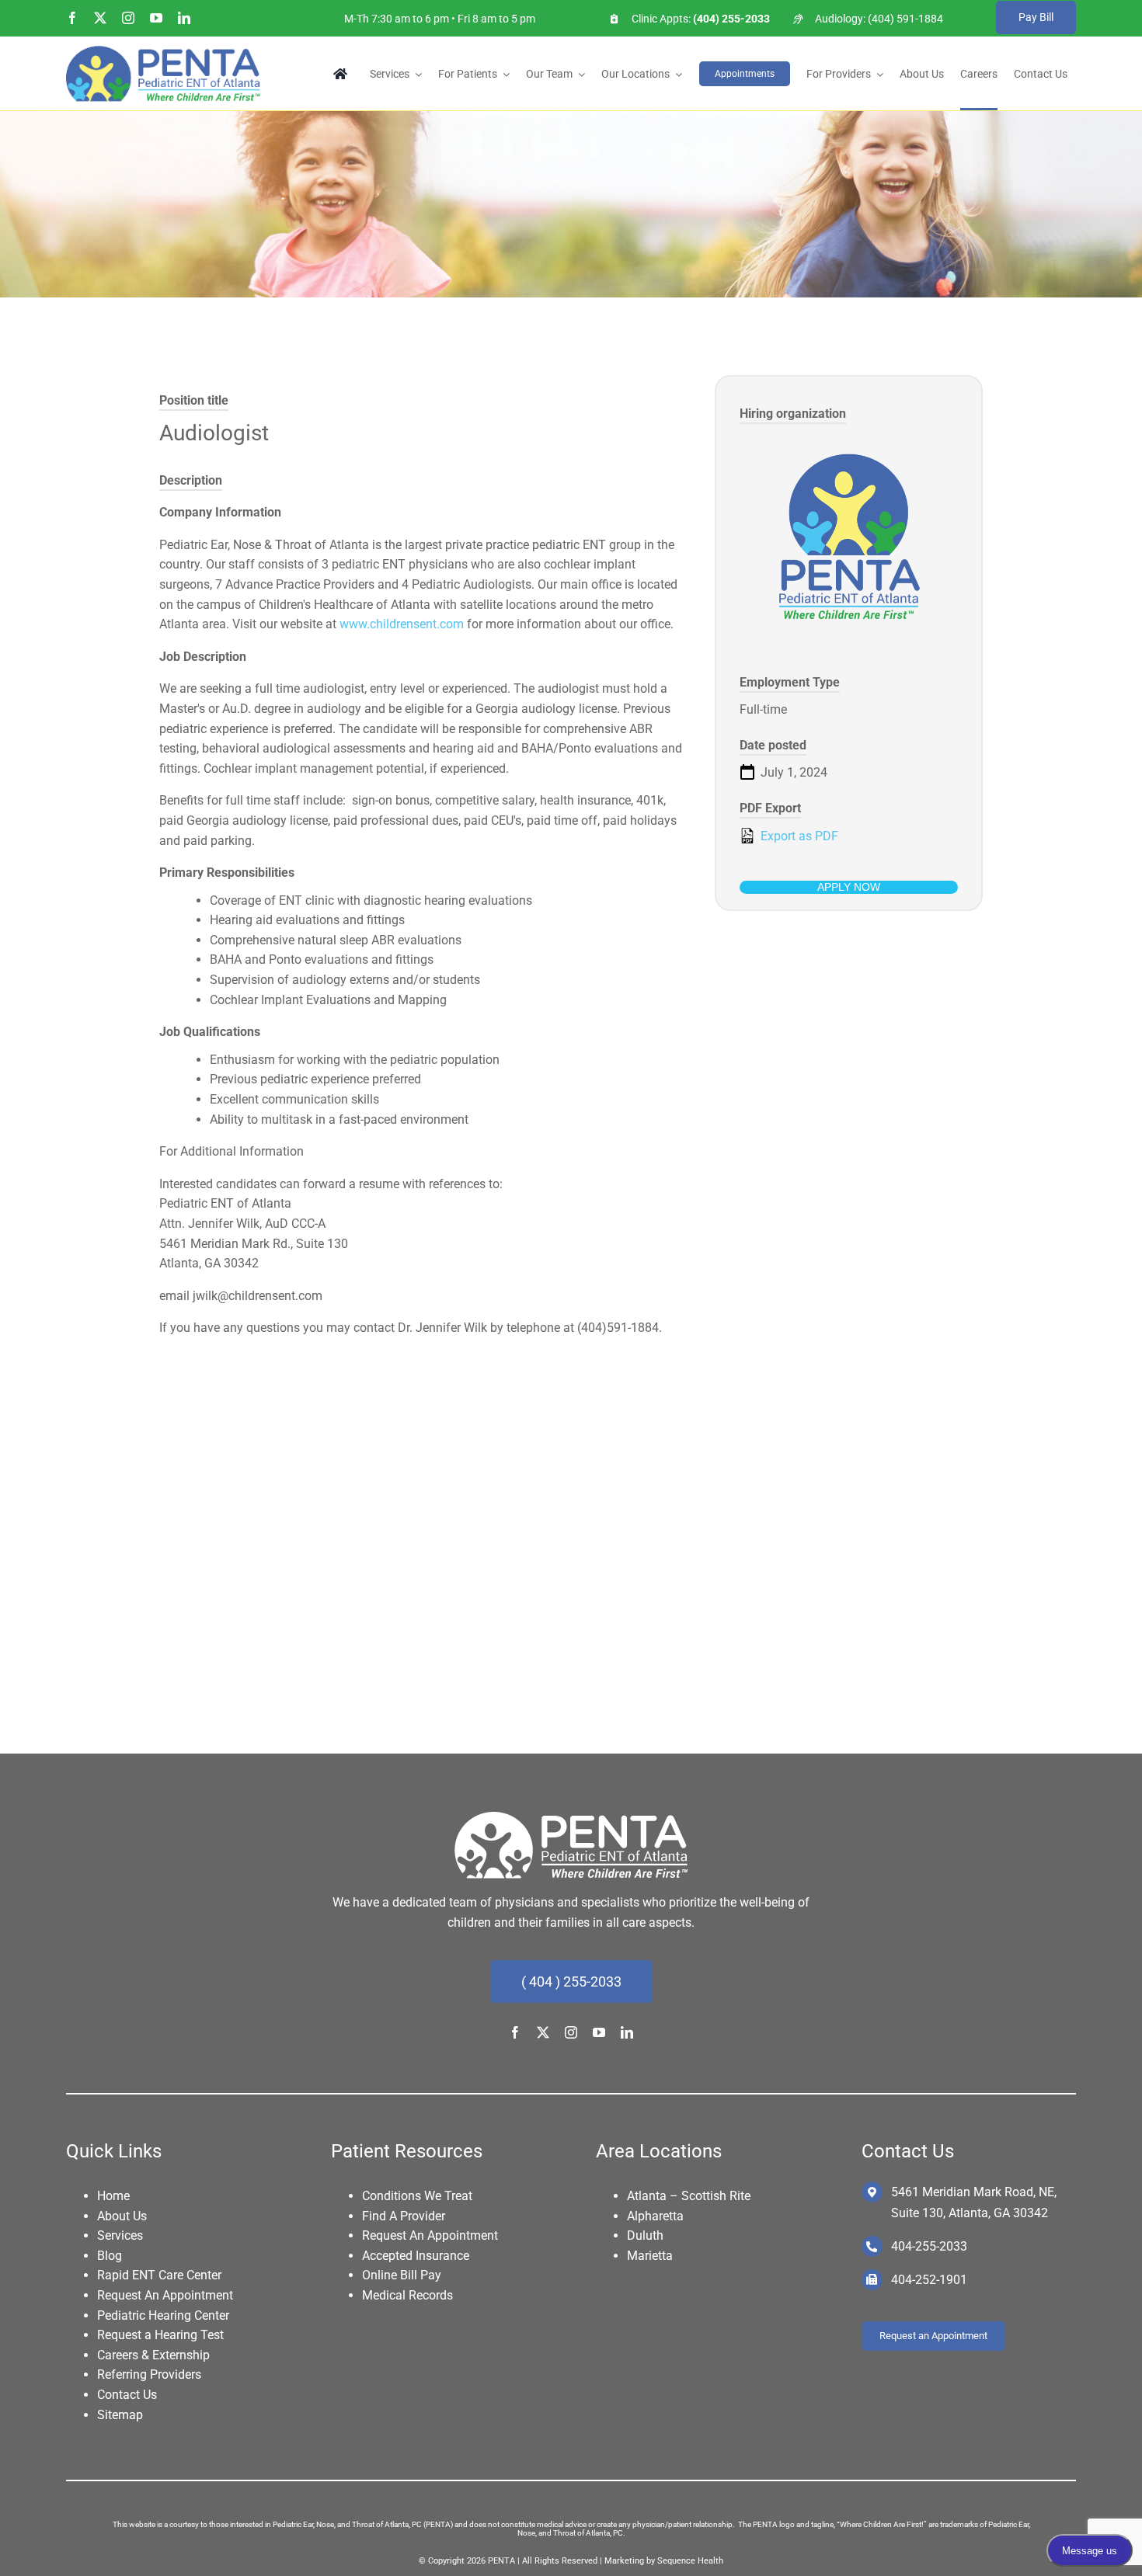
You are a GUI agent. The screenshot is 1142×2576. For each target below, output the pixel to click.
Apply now (849, 887)
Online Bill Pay (402, 2275)
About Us (122, 2216)
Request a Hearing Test (160, 2335)
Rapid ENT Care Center (159, 2275)
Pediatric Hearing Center (163, 2315)
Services (120, 2235)
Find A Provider (404, 2216)
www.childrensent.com (402, 624)
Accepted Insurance (416, 2256)
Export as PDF (798, 836)
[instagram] (128, 18)
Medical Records (407, 2295)
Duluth (645, 2235)
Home (113, 2196)
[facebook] (72, 18)
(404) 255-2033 (730, 19)
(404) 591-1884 (905, 19)
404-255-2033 (929, 2246)
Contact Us (127, 2395)
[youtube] (156, 18)
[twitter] (100, 18)
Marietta (650, 2256)
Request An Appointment (165, 2295)
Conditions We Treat (417, 2196)
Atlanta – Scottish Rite (689, 2196)
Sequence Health (690, 2561)
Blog (110, 2256)
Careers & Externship (153, 2355)
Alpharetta (655, 2216)
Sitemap (120, 2415)
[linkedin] (184, 18)
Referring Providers (149, 2374)
